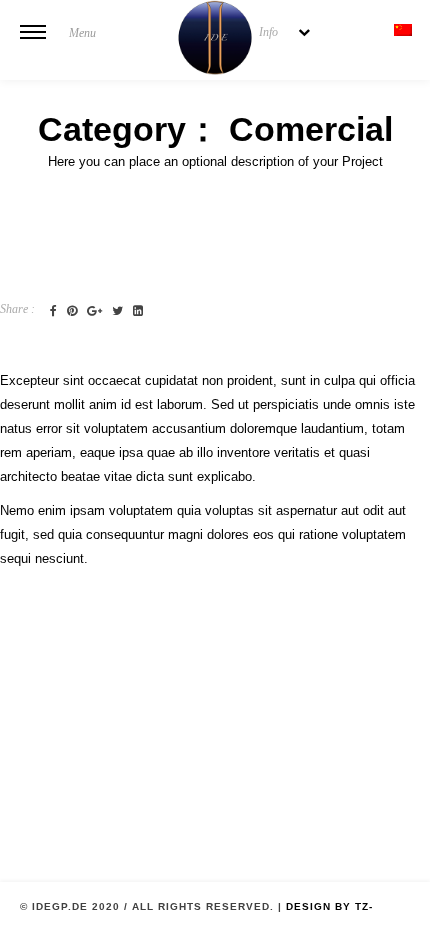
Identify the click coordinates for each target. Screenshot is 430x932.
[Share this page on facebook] (53, 311)
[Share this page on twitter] (117, 311)
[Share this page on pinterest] (72, 311)
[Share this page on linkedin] (138, 311)
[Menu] (33, 45)
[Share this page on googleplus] (94, 311)
